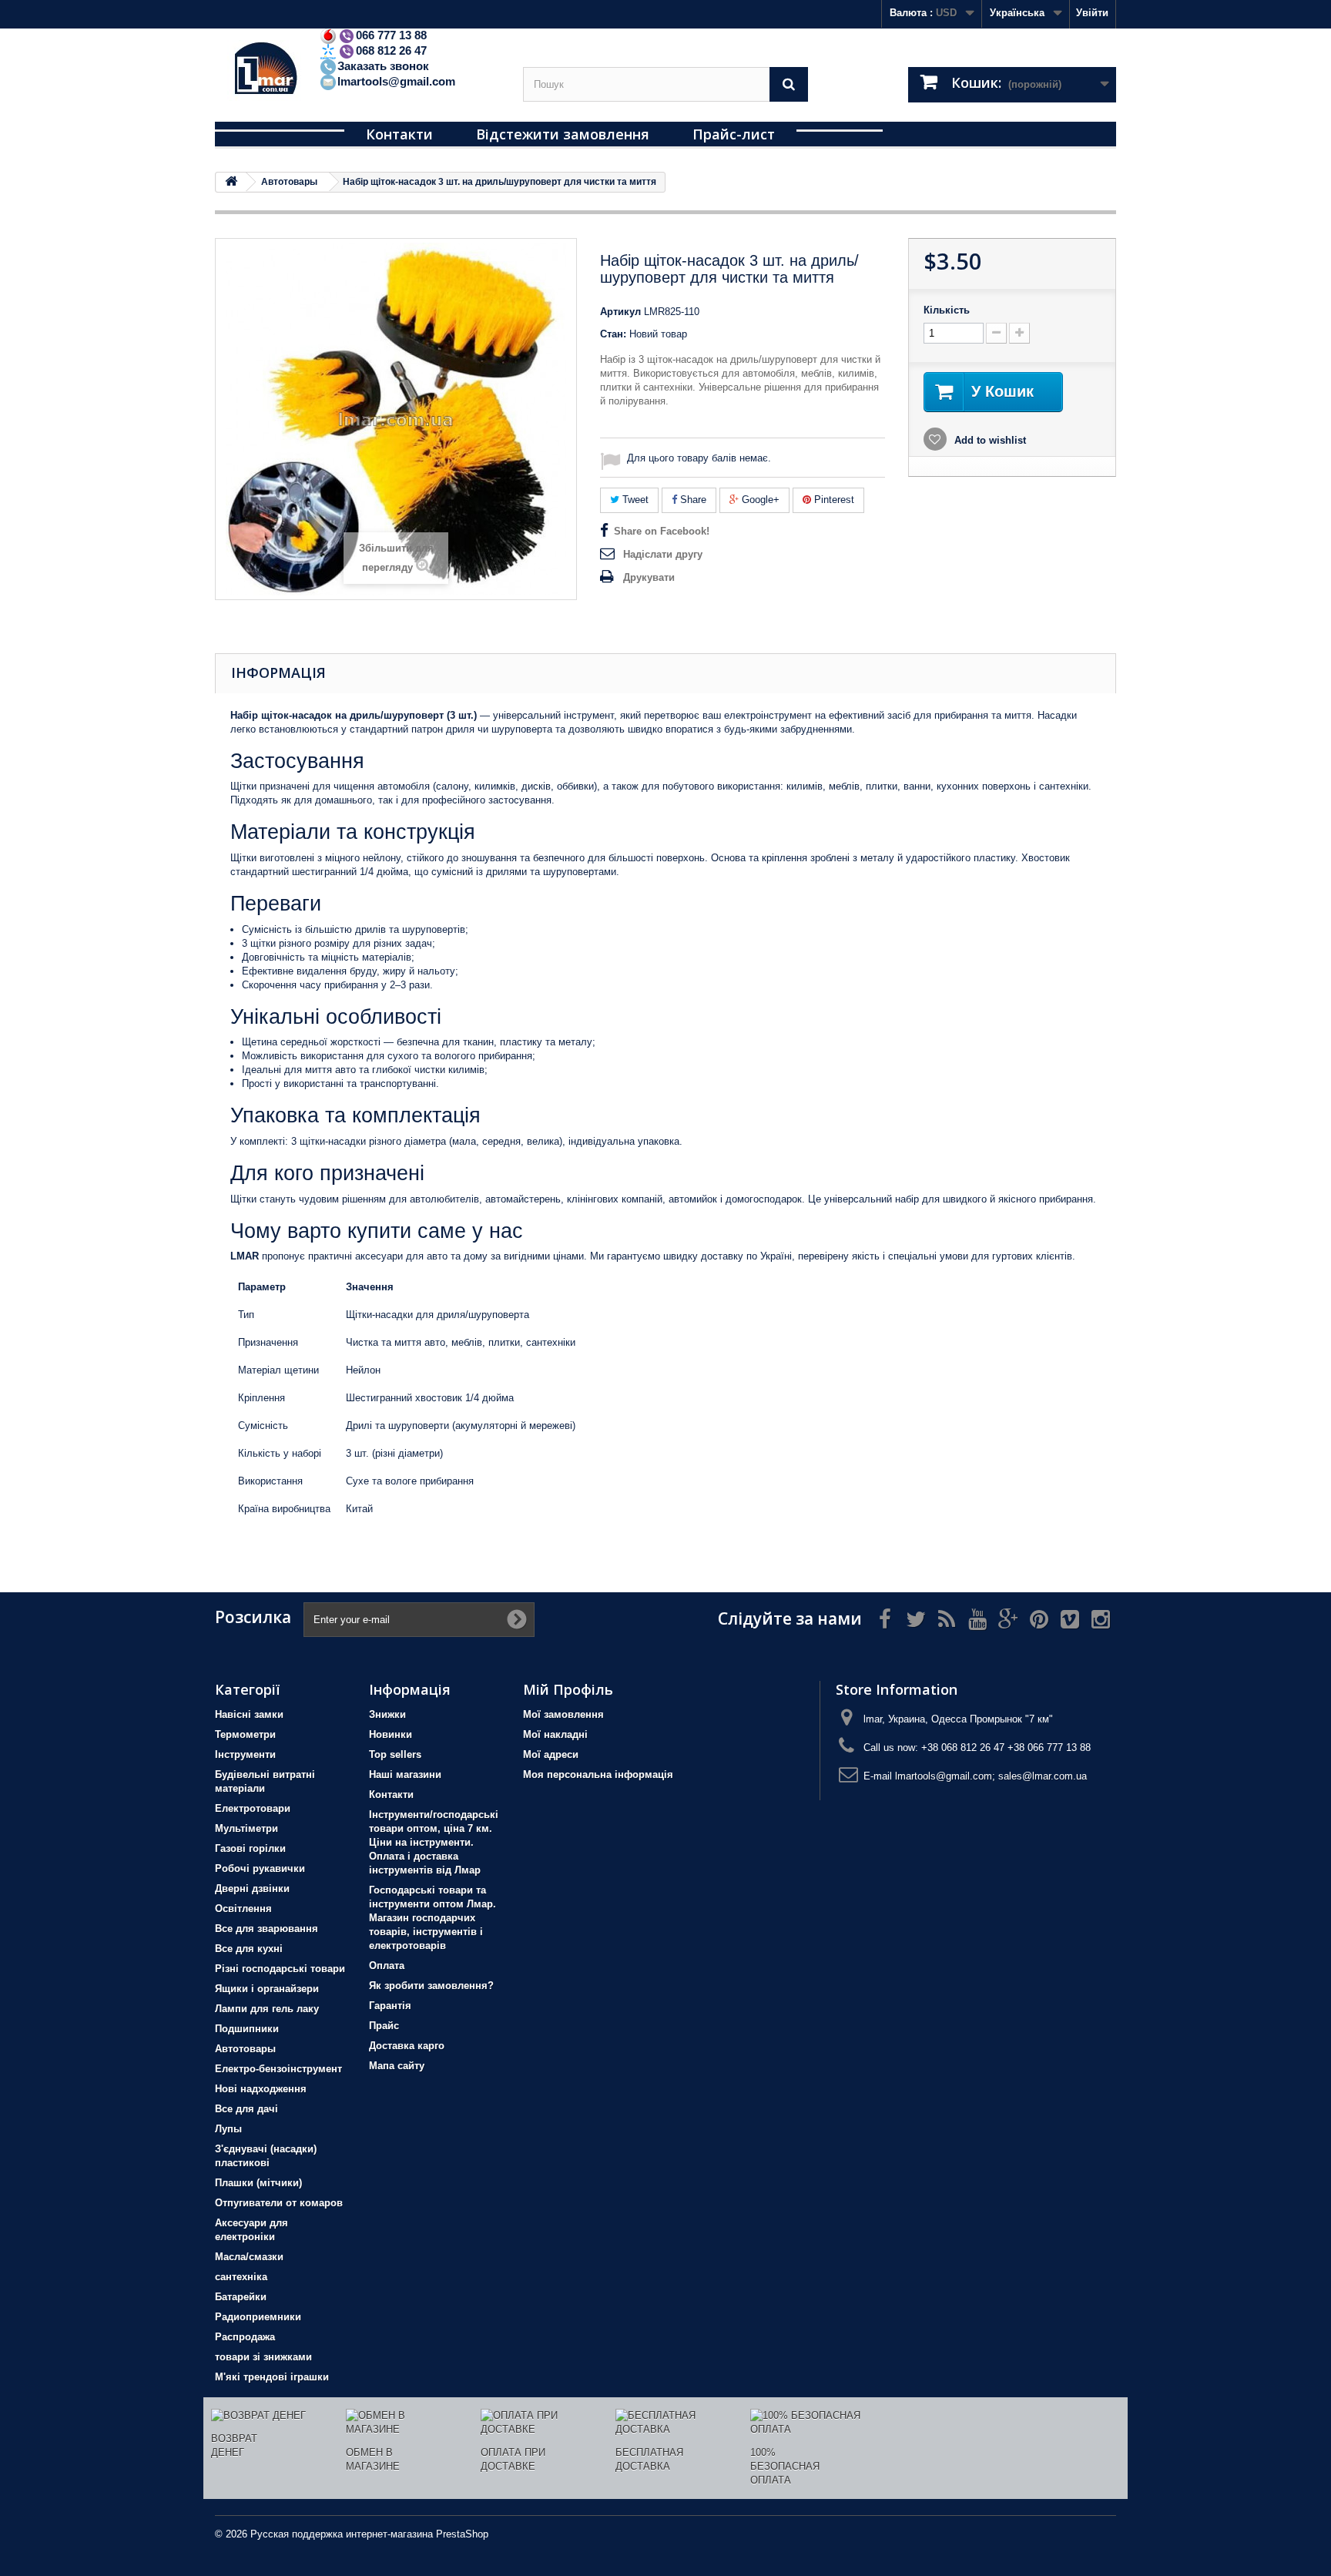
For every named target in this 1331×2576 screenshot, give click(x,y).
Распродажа (245, 2337)
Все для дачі (246, 2109)
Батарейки (241, 2297)
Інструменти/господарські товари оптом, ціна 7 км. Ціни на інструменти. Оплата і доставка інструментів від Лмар (434, 1842)
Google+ (759, 500)
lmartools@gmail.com (396, 81)
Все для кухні (249, 1949)
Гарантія (390, 2006)
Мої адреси (551, 1754)
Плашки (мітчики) (258, 2183)
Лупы (228, 2129)
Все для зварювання (267, 1929)
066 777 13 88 (391, 35)
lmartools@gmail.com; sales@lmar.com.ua (991, 1776)
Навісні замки (249, 1714)
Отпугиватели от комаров (279, 2203)
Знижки (387, 1714)
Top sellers (395, 1754)
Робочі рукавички (260, 1868)
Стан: (613, 334)
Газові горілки (250, 1848)
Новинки (391, 1734)
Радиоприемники (258, 2317)
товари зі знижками (263, 2357)
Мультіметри (246, 1828)
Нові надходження (261, 2089)
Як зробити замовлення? (431, 1986)
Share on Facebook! (662, 531)
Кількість (947, 310)
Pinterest (833, 500)
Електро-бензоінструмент (278, 2069)
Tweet (634, 500)
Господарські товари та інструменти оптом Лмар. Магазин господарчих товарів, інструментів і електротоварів (432, 1918)
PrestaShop (462, 2534)
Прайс (384, 2026)
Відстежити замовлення (563, 134)
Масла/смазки (249, 2257)
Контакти (399, 134)
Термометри (245, 1734)
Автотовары (245, 2049)
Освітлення (243, 1909)
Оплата (387, 1966)
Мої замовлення (563, 1714)
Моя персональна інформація (598, 1774)
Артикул (620, 312)
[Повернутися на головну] (231, 182)
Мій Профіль (568, 1689)
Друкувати (649, 577)
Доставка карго (407, 2046)
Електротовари (253, 1808)
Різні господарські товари (280, 1969)
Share (692, 500)
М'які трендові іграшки (272, 2377)
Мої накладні (555, 1734)
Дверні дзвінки (252, 1888)
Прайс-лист (734, 134)
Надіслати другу (663, 554)
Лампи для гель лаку (267, 2009)
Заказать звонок (383, 66)
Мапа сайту (397, 2066)
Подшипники (247, 2029)
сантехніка (241, 2277)
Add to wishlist (989, 440)
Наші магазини (405, 1774)
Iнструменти (245, 1754)
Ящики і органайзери (267, 1989)
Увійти (1092, 13)
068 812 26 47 (391, 50)
